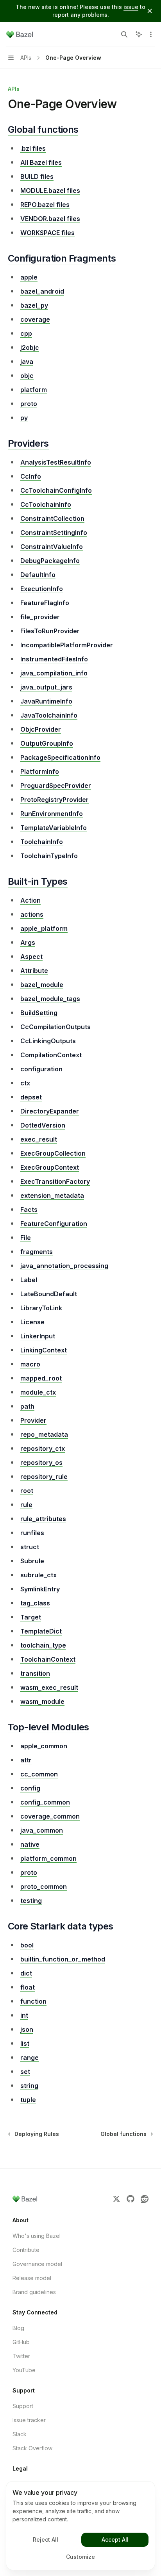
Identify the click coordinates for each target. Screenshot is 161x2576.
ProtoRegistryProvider (55, 800)
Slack (20, 2434)
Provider (33, 1420)
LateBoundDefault (49, 1294)
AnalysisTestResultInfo (56, 462)
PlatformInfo (40, 771)
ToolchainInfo (42, 842)
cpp (26, 333)
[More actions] (151, 34)
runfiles (32, 1533)
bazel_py (34, 305)
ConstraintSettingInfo (54, 533)
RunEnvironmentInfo (52, 814)
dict (26, 1973)
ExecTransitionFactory (55, 1181)
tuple (28, 2100)
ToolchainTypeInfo (49, 856)
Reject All (46, 2539)
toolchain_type (43, 1645)
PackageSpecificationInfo (60, 757)
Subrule (32, 1561)
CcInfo (31, 476)
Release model (32, 2278)
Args (28, 942)
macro (30, 1364)
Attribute (34, 971)
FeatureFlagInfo (45, 603)
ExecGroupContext (50, 1167)
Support (23, 2406)
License (32, 1322)
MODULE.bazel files (50, 191)
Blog (18, 2328)
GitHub (21, 2342)
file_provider (40, 617)
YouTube (24, 2370)
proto (29, 404)
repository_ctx (43, 1448)
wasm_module (42, 1701)
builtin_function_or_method (63, 1959)
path (27, 1406)
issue (131, 7)
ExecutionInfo (42, 589)
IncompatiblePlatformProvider (67, 645)
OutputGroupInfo (47, 743)
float (28, 1987)
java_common (42, 1830)
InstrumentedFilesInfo (54, 659)
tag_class (35, 1603)
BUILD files (37, 176)
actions (32, 914)
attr (26, 1760)
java (27, 362)
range (30, 2058)
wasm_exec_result (49, 1687)
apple (29, 277)
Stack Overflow (32, 2448)
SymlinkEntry (40, 1589)
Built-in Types (38, 881)
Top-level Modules (48, 1727)
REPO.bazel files (45, 205)
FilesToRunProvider (50, 631)
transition (35, 1673)
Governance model (37, 2264)
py (24, 418)
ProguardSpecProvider (56, 786)
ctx (25, 1083)
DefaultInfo (38, 575)
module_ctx (38, 1392)
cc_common (39, 1774)
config (30, 1788)
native (30, 1844)
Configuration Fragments (62, 258)
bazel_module (42, 985)
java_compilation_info (54, 673)
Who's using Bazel (37, 2236)
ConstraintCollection (52, 518)
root (27, 1491)
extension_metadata (52, 1195)
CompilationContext (51, 1055)
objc (27, 376)
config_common (45, 1802)
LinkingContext (44, 1350)
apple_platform (44, 928)
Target (31, 1617)
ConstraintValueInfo (52, 547)
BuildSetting (39, 1013)
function (33, 2001)
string (29, 2086)
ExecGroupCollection (53, 1153)
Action (30, 900)
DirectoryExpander (50, 1111)
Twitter (21, 2356)
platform (34, 390)
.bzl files (33, 148)
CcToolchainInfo (46, 504)
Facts (29, 1210)
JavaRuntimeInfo (46, 701)
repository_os (41, 1463)
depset (31, 1097)
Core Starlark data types (61, 1926)
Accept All (115, 2539)
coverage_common (50, 1816)
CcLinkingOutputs (48, 1041)
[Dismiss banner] (150, 11)
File (26, 1238)
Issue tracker (29, 2420)
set (25, 2072)
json (27, 2029)
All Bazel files (41, 162)
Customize (80, 2557)
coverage (35, 319)
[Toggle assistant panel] (139, 34)
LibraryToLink (41, 1308)
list (25, 2043)
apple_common (44, 1746)
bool (27, 1945)
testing (31, 1901)
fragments (37, 1252)
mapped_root (41, 1378)
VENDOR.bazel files (50, 219)
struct (30, 1547)
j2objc (30, 347)
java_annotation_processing (64, 1266)
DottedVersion (43, 1125)
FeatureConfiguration (54, 1224)
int (24, 2015)
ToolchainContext (48, 1659)
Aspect (31, 957)
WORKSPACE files (47, 233)
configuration (41, 1069)
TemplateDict (41, 1631)
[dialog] (80, 2526)
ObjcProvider (41, 729)
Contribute (26, 2250)
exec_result (39, 1139)
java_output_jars (46, 687)
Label (29, 1280)
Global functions (43, 129)
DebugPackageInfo (50, 561)
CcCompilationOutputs (55, 1027)
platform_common (48, 1858)
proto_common (44, 1887)
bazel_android (42, 291)
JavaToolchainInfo (49, 715)
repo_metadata (44, 1434)
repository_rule (44, 1477)
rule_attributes (43, 1519)
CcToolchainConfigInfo (56, 490)
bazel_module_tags (50, 999)
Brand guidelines (34, 2292)
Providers (28, 443)
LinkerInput (38, 1336)
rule (26, 1505)
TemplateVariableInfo (54, 828)
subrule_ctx (38, 1575)
